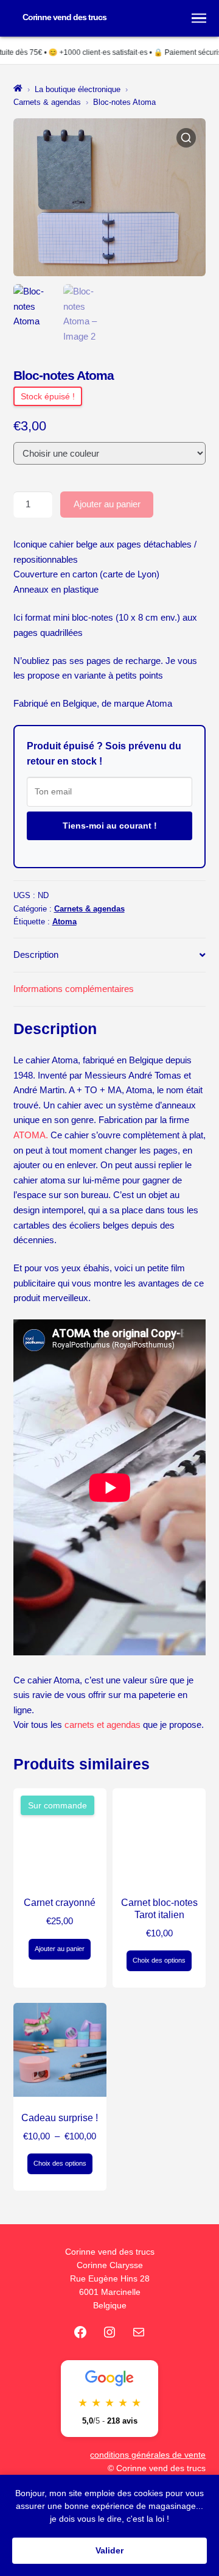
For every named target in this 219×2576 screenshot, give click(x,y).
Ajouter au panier (107, 504)
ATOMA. (31, 1135)
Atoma (64, 922)
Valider (109, 2550)
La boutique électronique (78, 89)
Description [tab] (36, 954)
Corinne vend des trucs (64, 17)
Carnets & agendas (47, 102)
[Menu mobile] (199, 18)
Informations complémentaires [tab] (74, 989)
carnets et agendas (104, 1725)
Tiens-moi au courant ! (110, 826)
